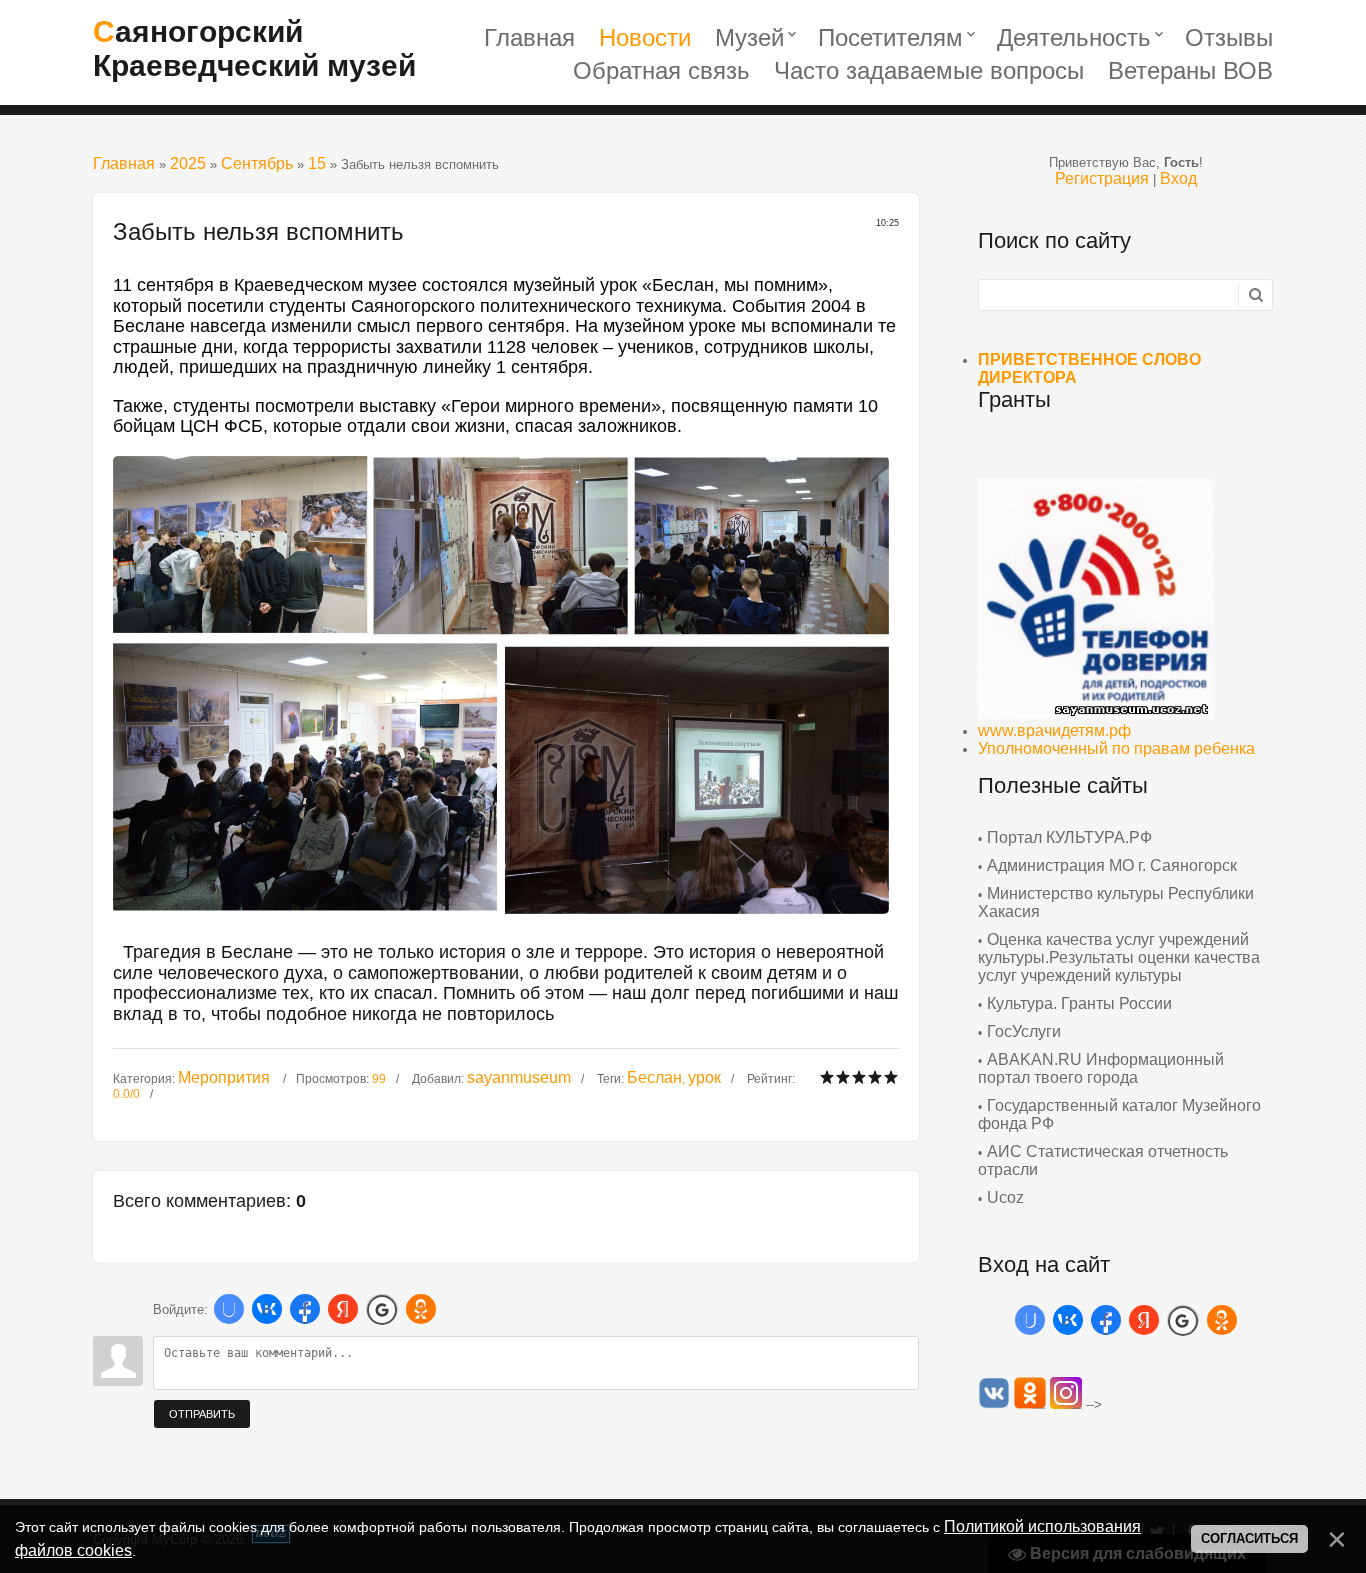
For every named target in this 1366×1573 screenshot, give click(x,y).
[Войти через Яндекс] (343, 1309)
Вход (1178, 178)
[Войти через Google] (382, 1309)
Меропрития (224, 1077)
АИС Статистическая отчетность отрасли (1103, 1160)
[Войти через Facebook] (305, 1309)
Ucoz (1005, 1197)
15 (317, 163)
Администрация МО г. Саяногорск (1112, 865)
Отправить (202, 1414)
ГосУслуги (1024, 1031)
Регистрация (1102, 178)
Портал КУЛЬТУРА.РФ (1069, 837)
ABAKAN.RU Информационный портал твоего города (1101, 1068)
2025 (188, 163)
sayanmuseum (519, 1077)
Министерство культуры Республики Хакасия (1116, 902)
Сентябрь (257, 163)
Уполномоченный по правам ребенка (1116, 748)
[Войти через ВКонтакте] (267, 1309)
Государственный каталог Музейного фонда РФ (1119, 1114)
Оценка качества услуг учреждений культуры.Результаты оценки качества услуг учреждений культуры (1119, 957)
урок (704, 1077)
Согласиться (1249, 1538)
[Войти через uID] (229, 1309)
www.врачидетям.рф (1054, 730)
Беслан (654, 1077)
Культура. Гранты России (1079, 1003)
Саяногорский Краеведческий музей (254, 48)
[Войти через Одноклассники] (421, 1309)
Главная (124, 163)
